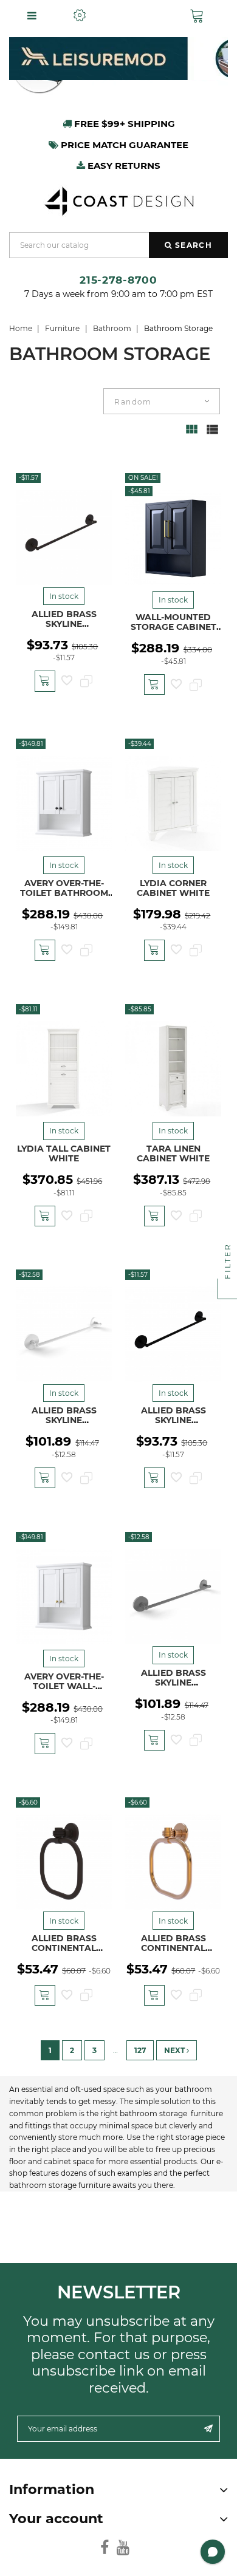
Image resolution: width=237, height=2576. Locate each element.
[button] (200, 16)
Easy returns (123, 166)
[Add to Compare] (86, 682)
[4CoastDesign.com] (118, 200)
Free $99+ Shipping (123, 124)
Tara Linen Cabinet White (173, 1153)
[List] (212, 435)
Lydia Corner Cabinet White (173, 888)
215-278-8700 (118, 280)
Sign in (138, 15)
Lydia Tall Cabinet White (64, 1153)
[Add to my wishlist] (67, 682)
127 (140, 2050)
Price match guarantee (123, 145)
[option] (118, 59)
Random (133, 402)
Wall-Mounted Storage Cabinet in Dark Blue (173, 627)
